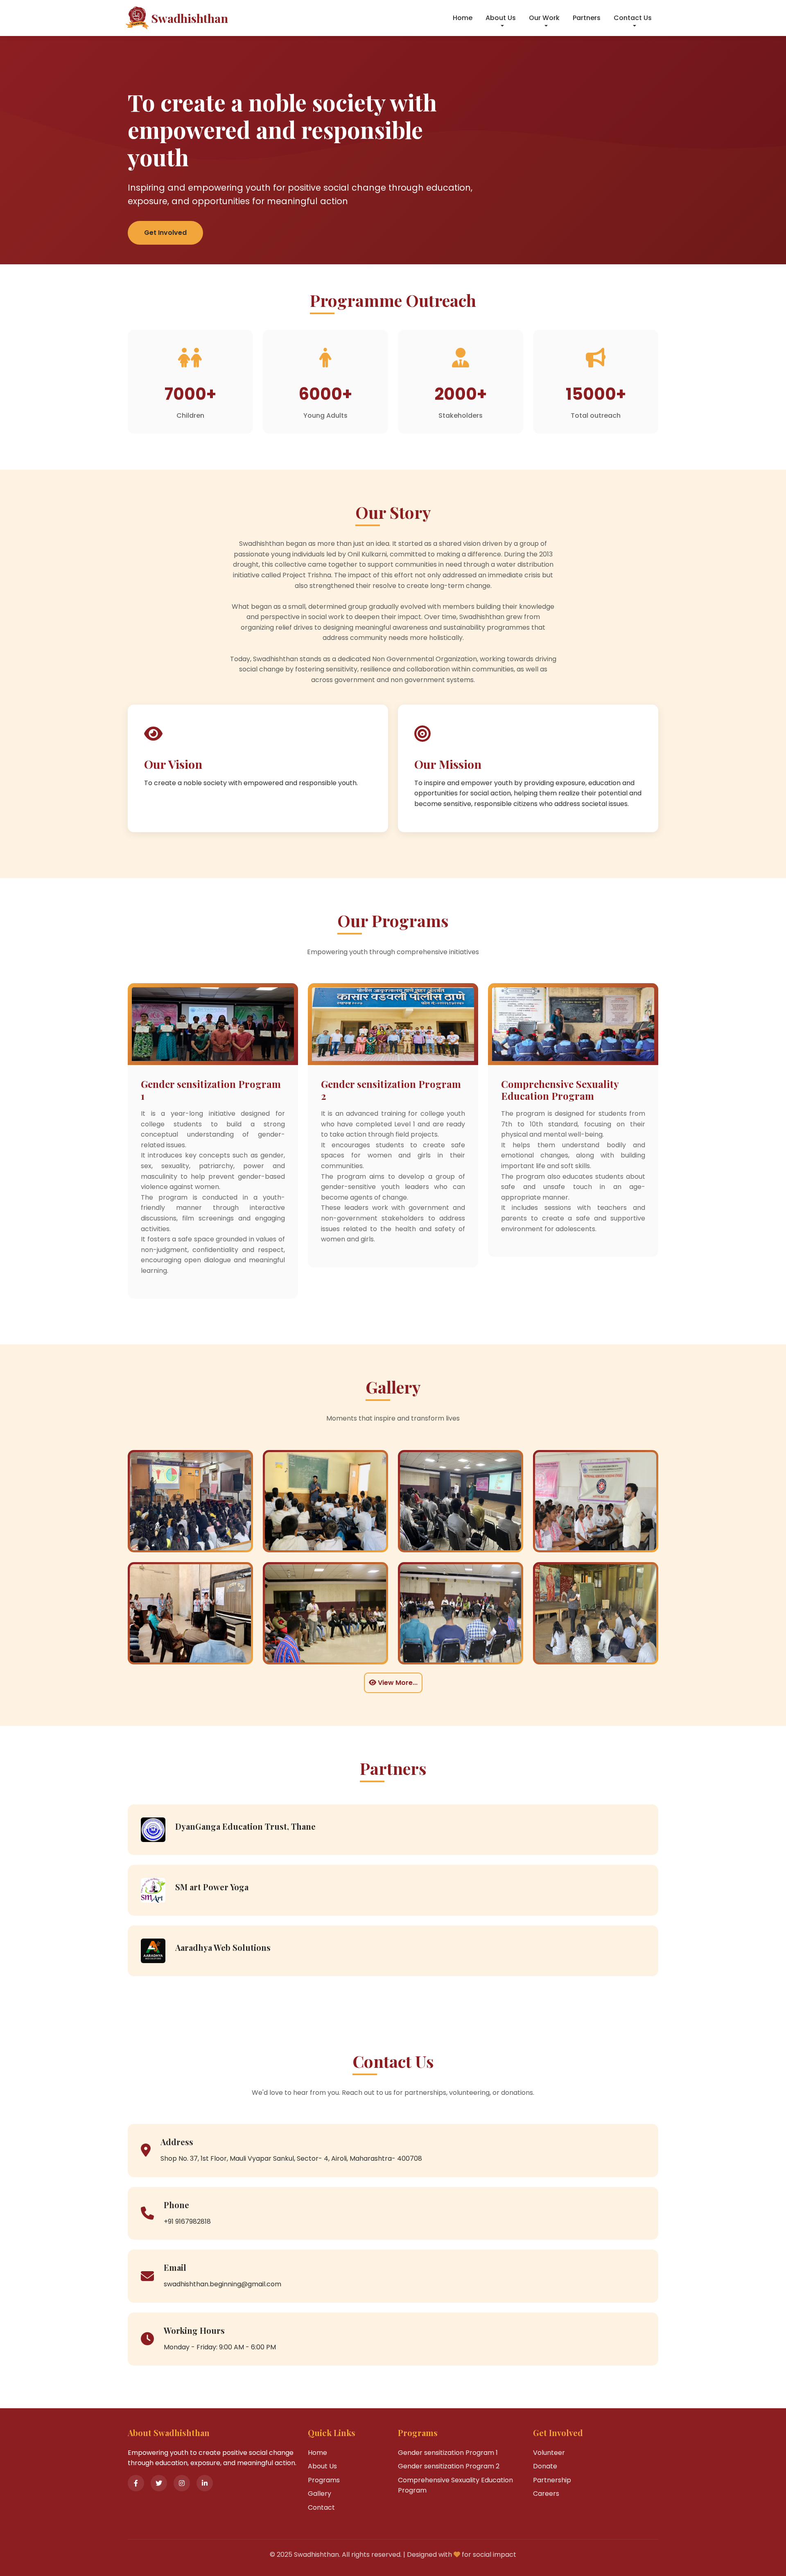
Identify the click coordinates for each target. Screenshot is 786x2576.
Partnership (552, 2480)
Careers (546, 2494)
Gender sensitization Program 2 (449, 2466)
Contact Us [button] (633, 18)
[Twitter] (159, 2483)
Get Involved (165, 233)
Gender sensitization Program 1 (448, 2453)
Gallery (320, 2494)
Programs (324, 2480)
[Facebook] (136, 2483)
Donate (545, 2466)
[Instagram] (182, 2483)
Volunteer (549, 2453)
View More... (397, 1683)
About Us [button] (501, 18)
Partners (587, 18)
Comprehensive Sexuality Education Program (455, 2485)
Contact (321, 2507)
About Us (322, 2466)
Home (463, 18)
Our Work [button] (544, 18)
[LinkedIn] (205, 2483)
